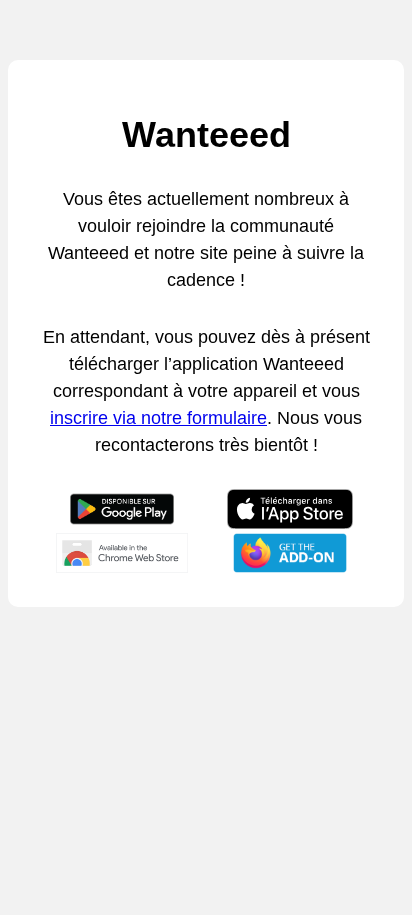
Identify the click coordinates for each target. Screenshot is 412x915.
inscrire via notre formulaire (158, 418)
